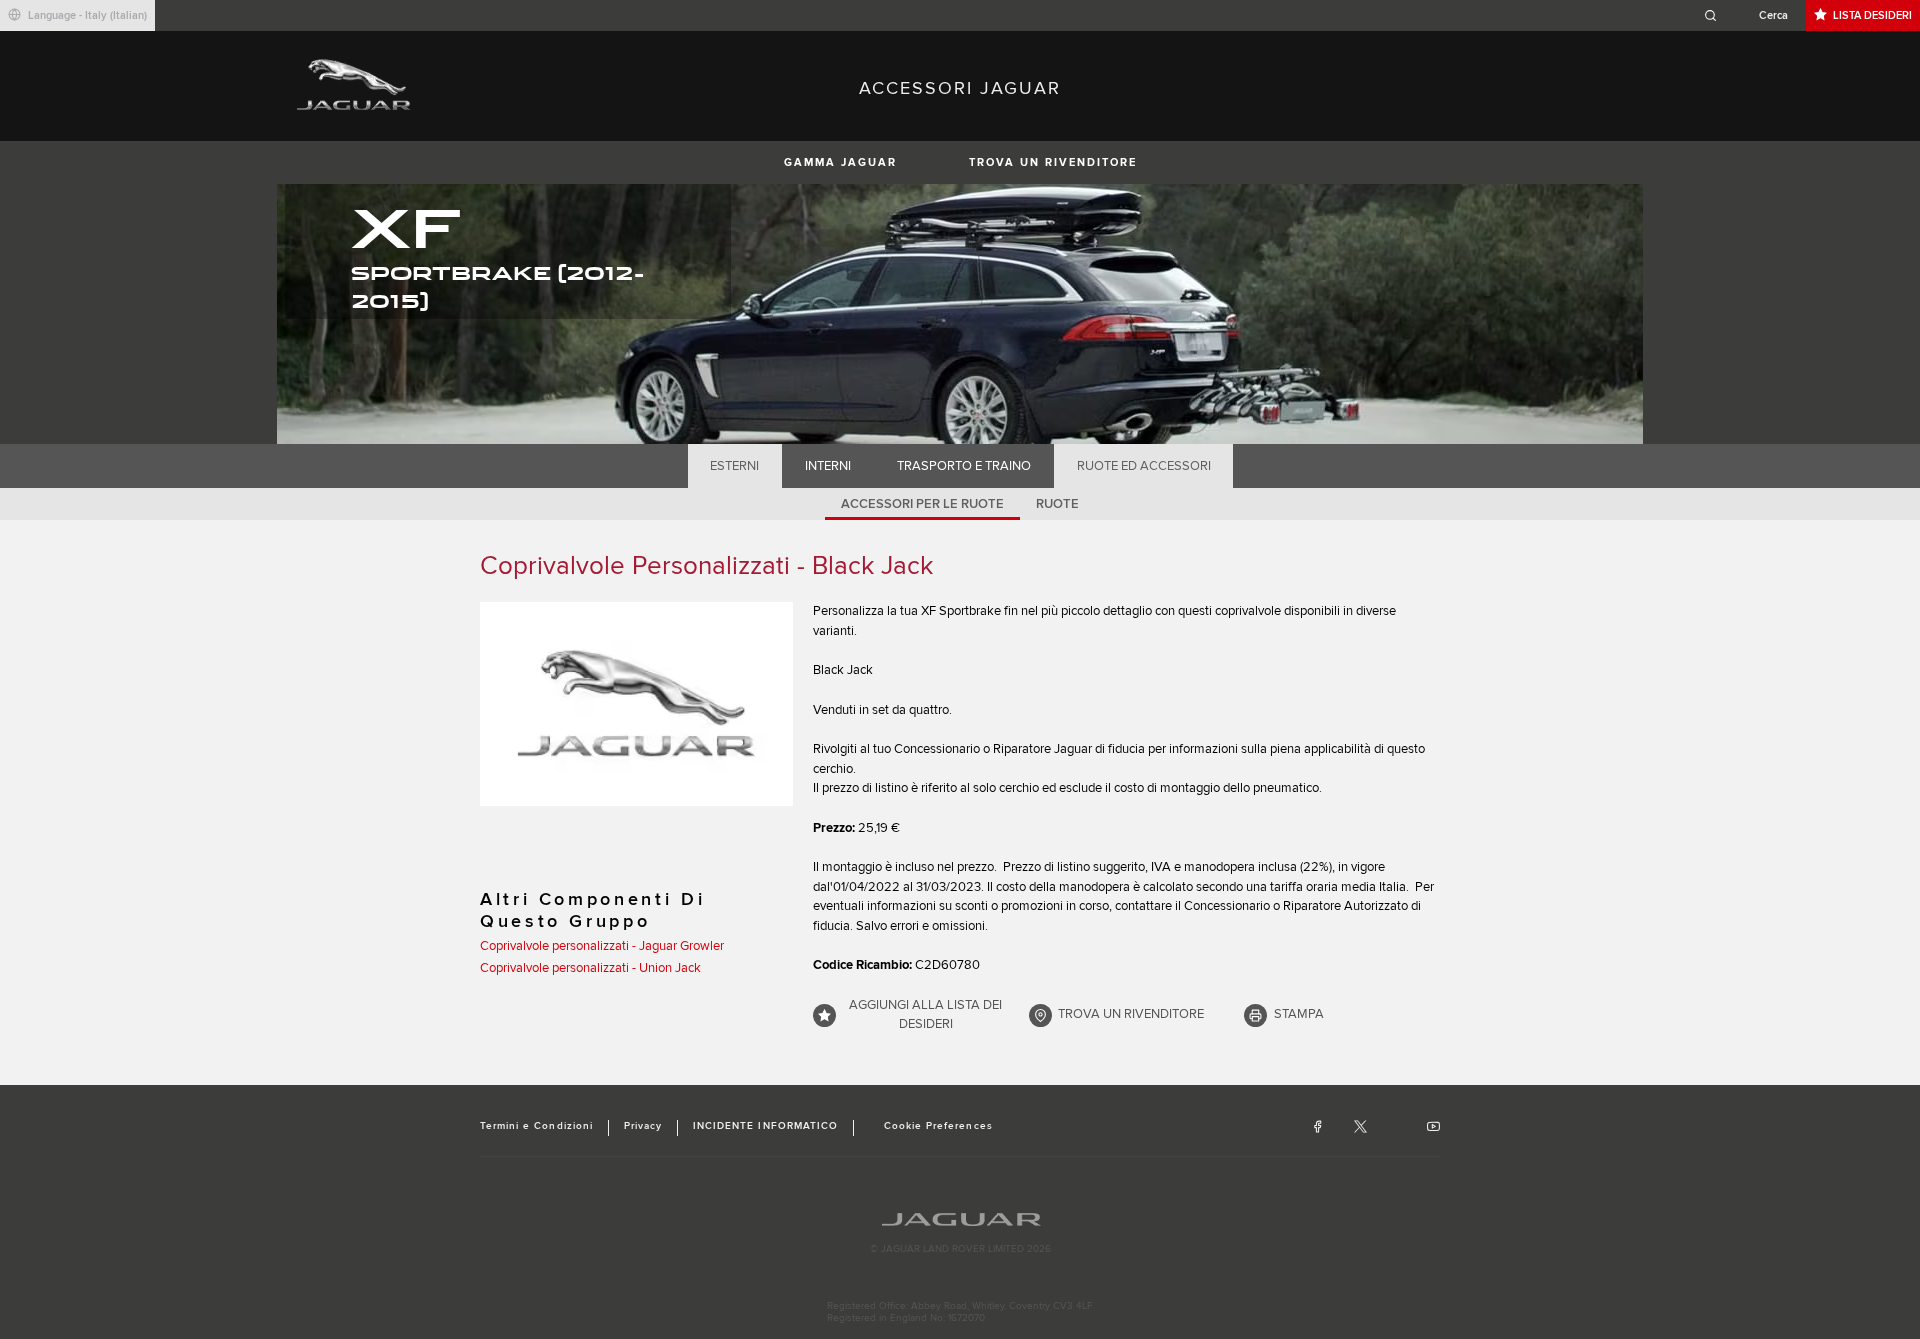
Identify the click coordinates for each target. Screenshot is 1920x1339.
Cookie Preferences (938, 1126)
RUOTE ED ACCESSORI (1144, 466)
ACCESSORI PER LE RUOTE (922, 504)
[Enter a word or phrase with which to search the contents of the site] (1752, 15)
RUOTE (1057, 504)
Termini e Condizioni (536, 1126)
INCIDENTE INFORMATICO (765, 1126)
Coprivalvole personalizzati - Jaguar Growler (602, 946)
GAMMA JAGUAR (840, 162)
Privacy (643, 1126)
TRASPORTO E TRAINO (964, 466)
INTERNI (828, 466)
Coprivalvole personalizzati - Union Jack (590, 968)
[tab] (735, 466)
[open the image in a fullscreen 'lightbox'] (636, 704)
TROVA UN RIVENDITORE (1053, 162)
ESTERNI (734, 466)
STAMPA (1299, 1014)
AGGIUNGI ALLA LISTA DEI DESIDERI (925, 1015)
